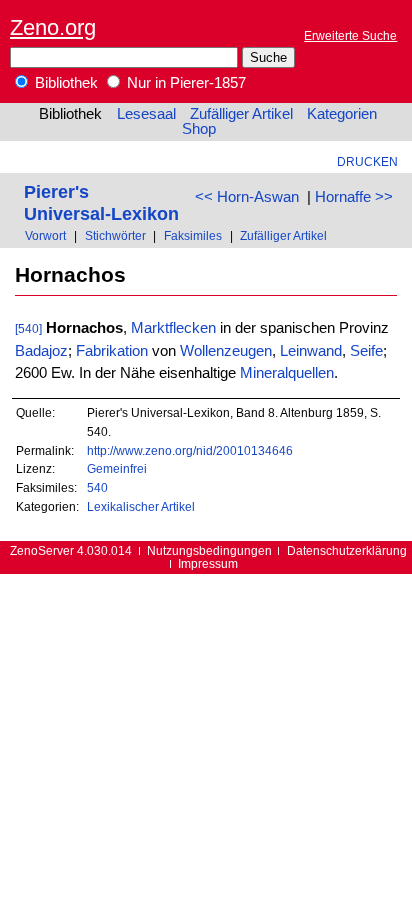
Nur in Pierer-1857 (184, 83)
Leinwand (311, 351)
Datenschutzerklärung (347, 550)
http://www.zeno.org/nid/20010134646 (190, 450)
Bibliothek (64, 83)
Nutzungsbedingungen (209, 550)
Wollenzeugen (226, 351)
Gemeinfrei (117, 468)
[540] (28, 328)
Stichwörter (115, 235)
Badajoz (41, 351)
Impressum (208, 563)
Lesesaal (146, 114)
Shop (199, 129)
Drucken (367, 161)
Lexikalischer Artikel (141, 506)
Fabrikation (112, 351)
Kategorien (342, 114)
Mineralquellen (287, 373)
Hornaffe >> (354, 197)
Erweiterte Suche (350, 35)
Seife (366, 351)
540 (97, 487)
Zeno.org (53, 27)
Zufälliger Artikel (241, 114)
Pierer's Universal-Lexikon (101, 202)
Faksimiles (193, 235)
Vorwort (45, 235)
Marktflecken (173, 328)
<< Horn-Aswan (247, 197)
